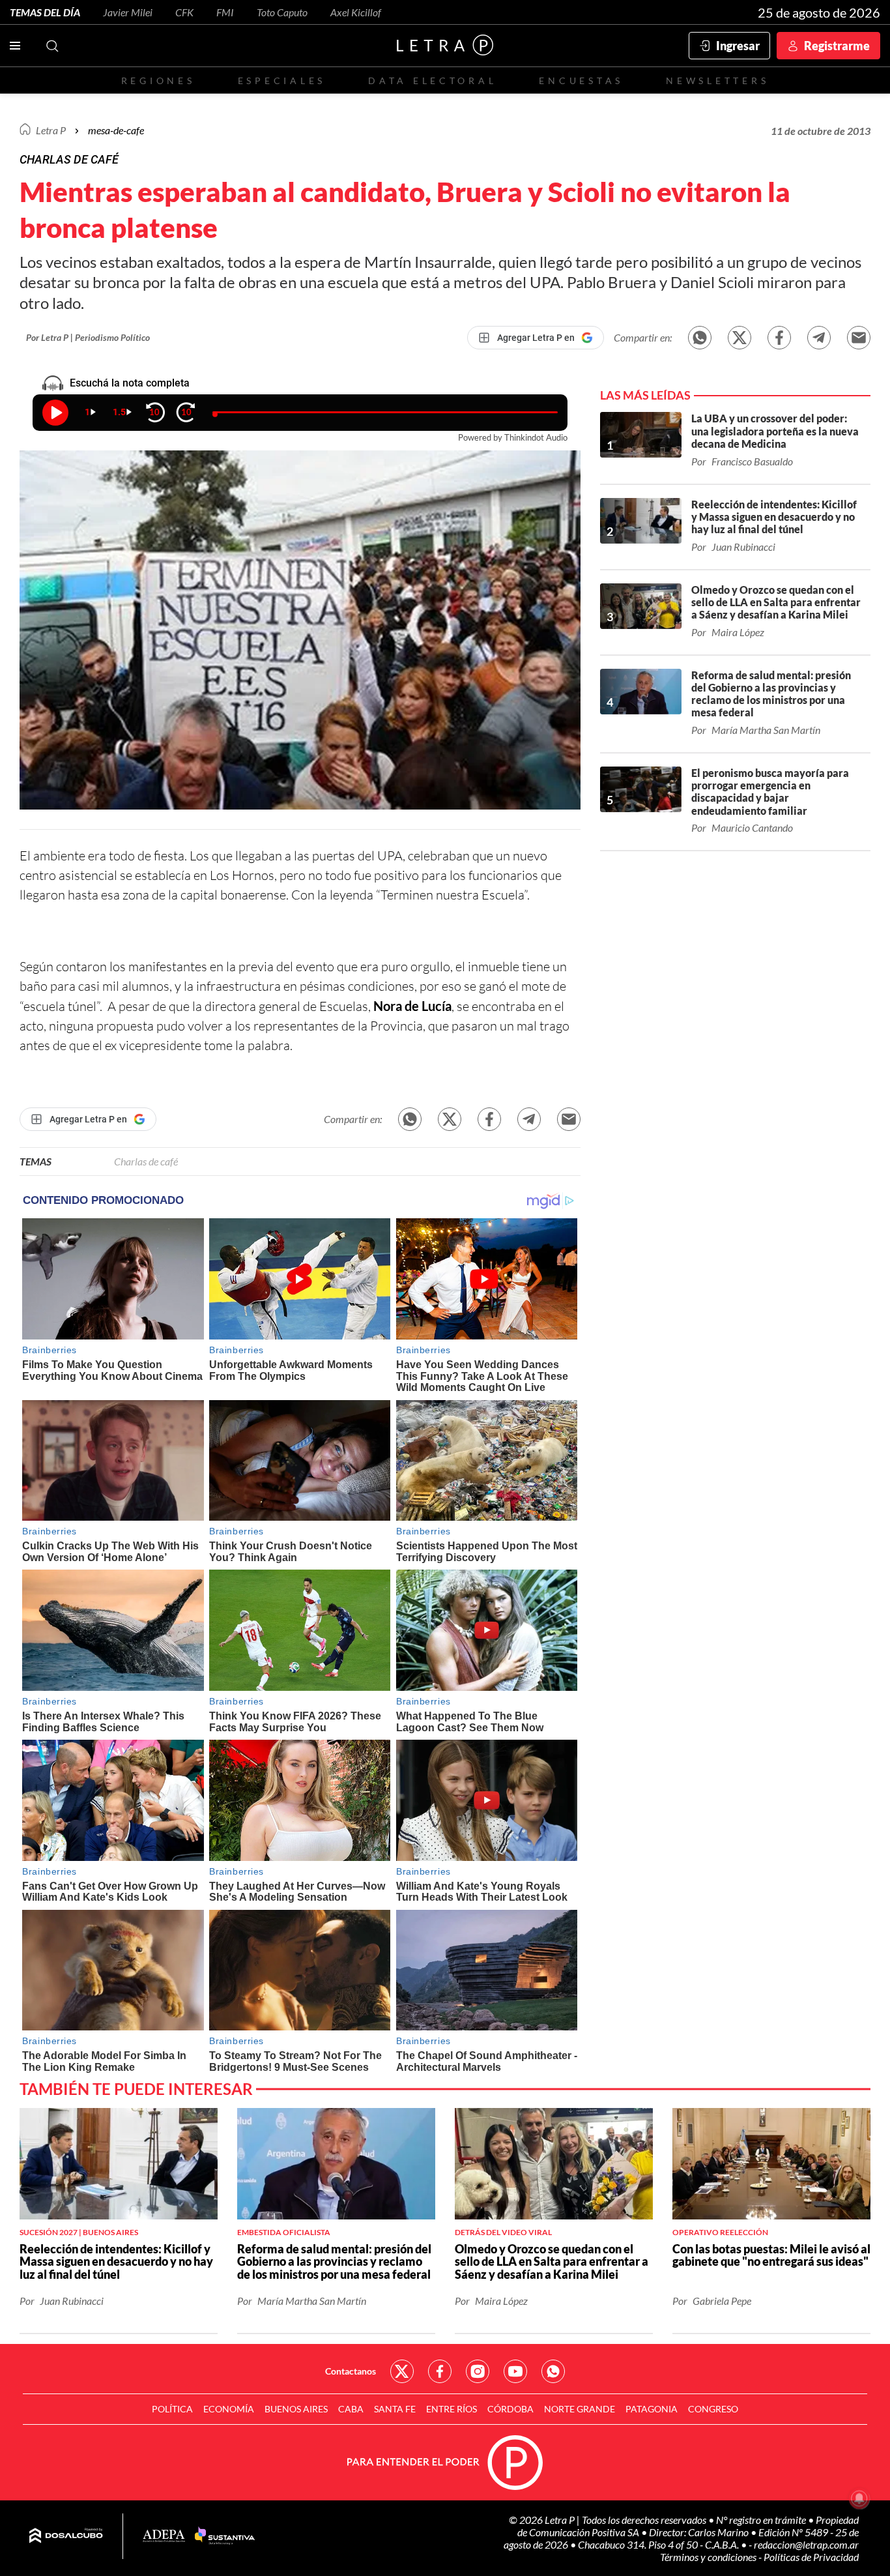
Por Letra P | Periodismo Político (88, 337)
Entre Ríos (452, 2409)
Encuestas (581, 80)
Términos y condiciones (709, 2557)
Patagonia (652, 2409)
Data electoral (432, 80)
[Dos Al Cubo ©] (66, 2536)
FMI (225, 12)
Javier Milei (128, 12)
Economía (229, 2409)
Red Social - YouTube (515, 2371)
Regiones (158, 80)
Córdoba (510, 2409)
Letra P (51, 130)
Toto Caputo (282, 12)
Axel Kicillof (356, 12)
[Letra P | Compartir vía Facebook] (779, 338)
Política (172, 2409)
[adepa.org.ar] (164, 2537)
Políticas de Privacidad (811, 2557)
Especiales (282, 80)
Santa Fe (395, 2409)
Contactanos (351, 2371)
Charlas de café (146, 1161)
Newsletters (717, 80)
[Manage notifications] (859, 2498)
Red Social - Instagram (478, 2371)
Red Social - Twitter (402, 2371)
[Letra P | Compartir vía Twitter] (739, 338)
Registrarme (837, 46)
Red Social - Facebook (440, 2371)
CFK (184, 12)
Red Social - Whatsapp (553, 2371)
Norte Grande (580, 2409)
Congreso (713, 2409)
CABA (351, 2409)
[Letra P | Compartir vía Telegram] (819, 338)
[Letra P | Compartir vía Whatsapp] (700, 338)
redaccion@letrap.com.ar (806, 2544)
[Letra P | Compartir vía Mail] (859, 338)
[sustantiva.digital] (225, 2536)
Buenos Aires (296, 2409)
